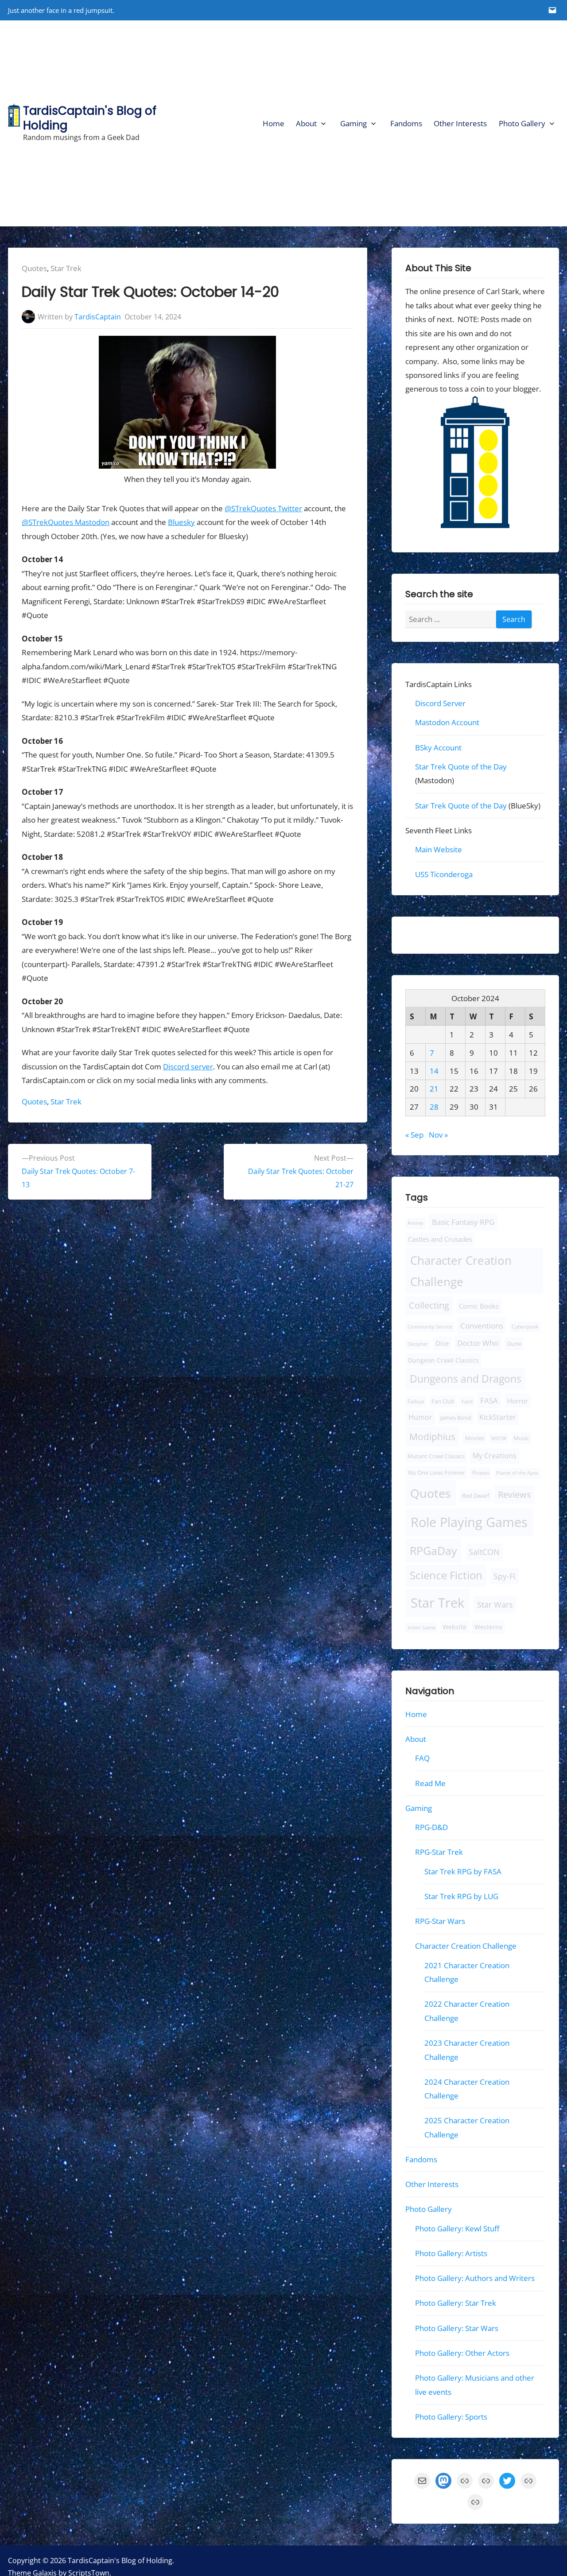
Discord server (188, 1067)
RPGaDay (433, 1551)
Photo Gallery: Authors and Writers (475, 2278)
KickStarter (498, 1417)
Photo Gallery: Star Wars (457, 2328)
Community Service (430, 1327)
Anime (416, 1223)
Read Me (430, 1783)
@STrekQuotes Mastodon (66, 522)
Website (454, 1627)
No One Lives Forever (436, 1473)
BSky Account (438, 747)
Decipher (418, 1344)
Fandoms (406, 123)
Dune (514, 1344)
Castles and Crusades (440, 1239)
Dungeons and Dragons (466, 1379)
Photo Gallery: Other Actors (462, 2353)
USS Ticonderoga (444, 874)
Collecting (429, 1305)
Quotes (34, 268)
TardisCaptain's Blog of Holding (90, 118)
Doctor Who (478, 1343)
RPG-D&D (431, 1827)
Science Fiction (446, 1575)
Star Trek (66, 268)
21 (434, 1089)
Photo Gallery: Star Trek (456, 2303)
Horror (518, 1401)
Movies (475, 1438)
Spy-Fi (505, 1576)
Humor (420, 1417)
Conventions (481, 1325)
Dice (442, 1343)
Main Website (439, 849)
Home (274, 123)
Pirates (480, 1473)
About (306, 123)
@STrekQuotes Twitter (263, 508)
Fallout (416, 1401)
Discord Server (440, 703)
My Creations (495, 1456)
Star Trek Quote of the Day (461, 767)
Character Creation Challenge (461, 1271)
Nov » (438, 1135)
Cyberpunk (525, 1327)
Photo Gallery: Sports (451, 2417)
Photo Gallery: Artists (451, 2253)
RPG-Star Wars (440, 1921)
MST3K (499, 1438)
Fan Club (443, 1401)
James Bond (456, 1418)
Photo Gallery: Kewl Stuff (457, 2228)
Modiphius (432, 1436)
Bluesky (181, 522)
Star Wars (495, 1605)
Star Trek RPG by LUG (461, 1896)
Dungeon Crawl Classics (443, 1360)
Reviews (515, 1494)
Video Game (421, 1627)
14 (434, 1070)
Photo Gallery (522, 123)
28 (434, 1107)
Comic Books (479, 1306)
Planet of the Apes (517, 1473)
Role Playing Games (469, 1522)
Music (521, 1438)
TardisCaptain (98, 317)
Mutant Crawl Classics (436, 1456)
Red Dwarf (476, 1495)
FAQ (422, 1758)
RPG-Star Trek (439, 1852)
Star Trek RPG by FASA (463, 1871)
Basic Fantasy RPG (463, 1222)
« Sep (414, 1135)
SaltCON (484, 1552)
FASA (489, 1400)
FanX (467, 1401)
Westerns (488, 1627)
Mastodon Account (447, 722)
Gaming (353, 123)
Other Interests (460, 123)
